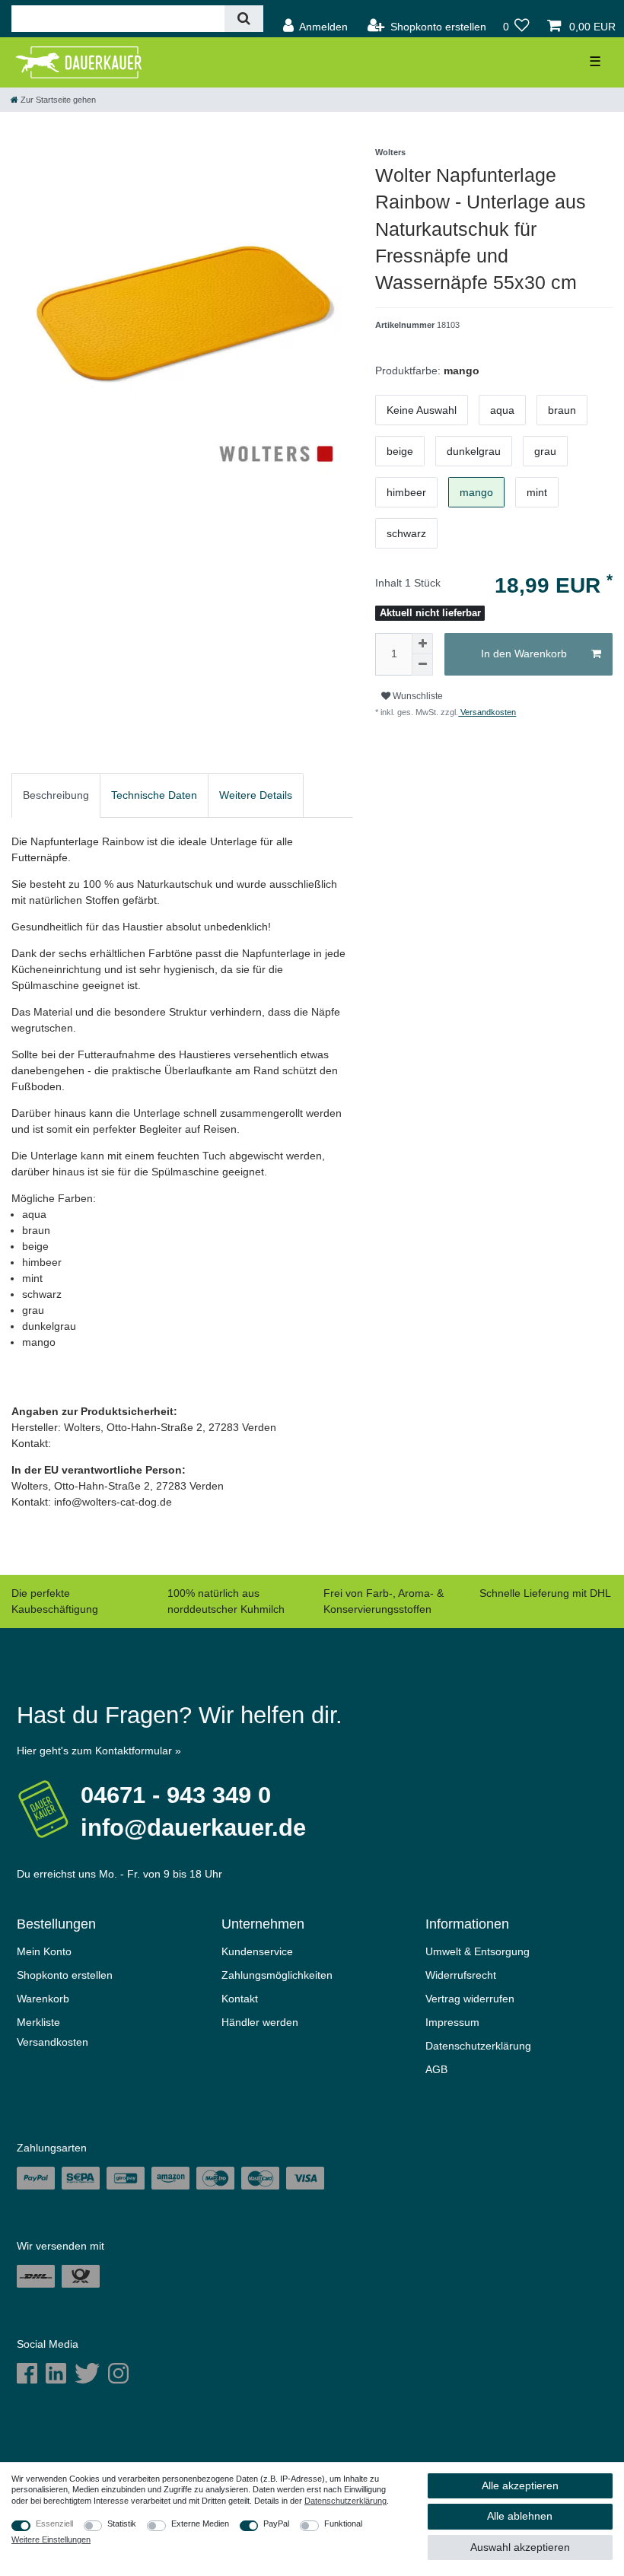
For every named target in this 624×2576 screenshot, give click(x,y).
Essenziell (54, 2524)
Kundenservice (257, 1951)
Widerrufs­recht (461, 1975)
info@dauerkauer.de (193, 1828)
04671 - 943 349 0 (176, 1795)
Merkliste (38, 2022)
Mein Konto (44, 1951)
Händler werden (260, 2022)
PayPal (276, 2524)
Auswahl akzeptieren (520, 2547)
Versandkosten (487, 712)
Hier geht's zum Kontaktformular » (99, 1751)
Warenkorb (43, 1999)
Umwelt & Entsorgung (478, 1951)
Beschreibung (56, 795)
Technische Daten (154, 795)
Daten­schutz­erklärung (478, 2046)
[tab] (56, 795)
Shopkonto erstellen (65, 1975)
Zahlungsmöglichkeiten (277, 1975)
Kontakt (240, 1999)
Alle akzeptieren (520, 2485)
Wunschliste (417, 696)
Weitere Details (256, 795)
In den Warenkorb (524, 654)
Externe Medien (200, 2524)
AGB (436, 2069)
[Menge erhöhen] (422, 644)
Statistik (122, 2524)
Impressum (452, 2022)
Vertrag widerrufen (470, 1999)
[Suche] (244, 19)
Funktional (343, 2524)
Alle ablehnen (520, 2516)
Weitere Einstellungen (51, 2539)
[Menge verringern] (422, 665)
